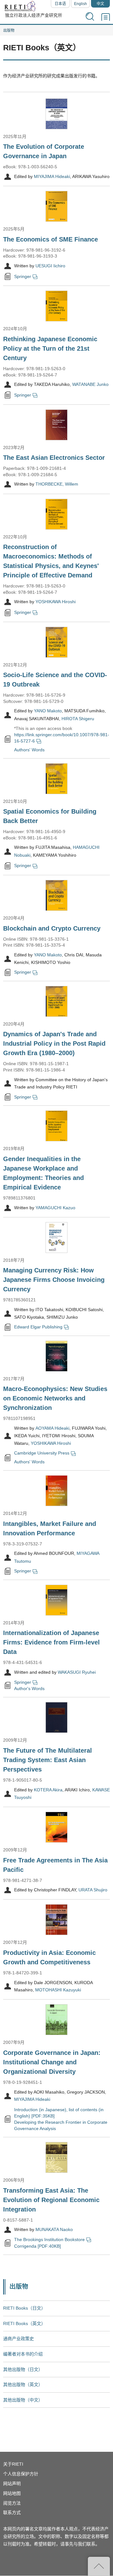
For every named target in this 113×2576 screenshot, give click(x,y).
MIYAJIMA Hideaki (52, 176)
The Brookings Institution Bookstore (49, 2239)
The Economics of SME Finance (51, 239)
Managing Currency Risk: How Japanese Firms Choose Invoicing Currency (54, 1280)
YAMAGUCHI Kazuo (55, 1208)
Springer (23, 276)
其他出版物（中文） (23, 2400)
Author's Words (29, 1689)
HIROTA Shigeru (78, 719)
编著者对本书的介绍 (23, 2354)
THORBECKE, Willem (57, 484)
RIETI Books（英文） (24, 2323)
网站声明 (12, 2484)
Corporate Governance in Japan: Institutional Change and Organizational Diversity (52, 2062)
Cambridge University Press (42, 1453)
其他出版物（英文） (23, 2384)
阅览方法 (12, 2503)
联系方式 (12, 2512)
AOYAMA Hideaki (52, 1428)
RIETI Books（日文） (24, 2308)
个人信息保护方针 (21, 2474)
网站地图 (12, 2493)
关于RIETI (13, 2464)
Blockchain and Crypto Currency (52, 928)
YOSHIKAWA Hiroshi (56, 602)
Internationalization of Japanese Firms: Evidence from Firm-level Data (51, 1642)
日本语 (60, 4)
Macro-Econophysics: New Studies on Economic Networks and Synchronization (55, 1398)
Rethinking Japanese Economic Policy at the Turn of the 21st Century (50, 348)
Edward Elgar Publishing (38, 1327)
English (81, 4)
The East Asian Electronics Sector (54, 458)
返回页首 (99, 2566)
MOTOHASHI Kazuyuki (58, 1990)
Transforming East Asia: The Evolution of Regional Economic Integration (51, 2200)
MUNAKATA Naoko (54, 2230)
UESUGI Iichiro (50, 266)
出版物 (9, 31)
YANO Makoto (48, 711)
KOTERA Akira (48, 1790)
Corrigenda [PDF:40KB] (38, 2246)
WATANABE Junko (90, 385)
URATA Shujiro (93, 1890)
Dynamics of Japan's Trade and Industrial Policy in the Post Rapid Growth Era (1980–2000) (54, 1043)
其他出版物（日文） (23, 2369)
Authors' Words (29, 749)
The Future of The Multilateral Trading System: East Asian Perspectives (48, 1760)
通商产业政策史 (19, 2339)
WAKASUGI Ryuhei (77, 1672)
